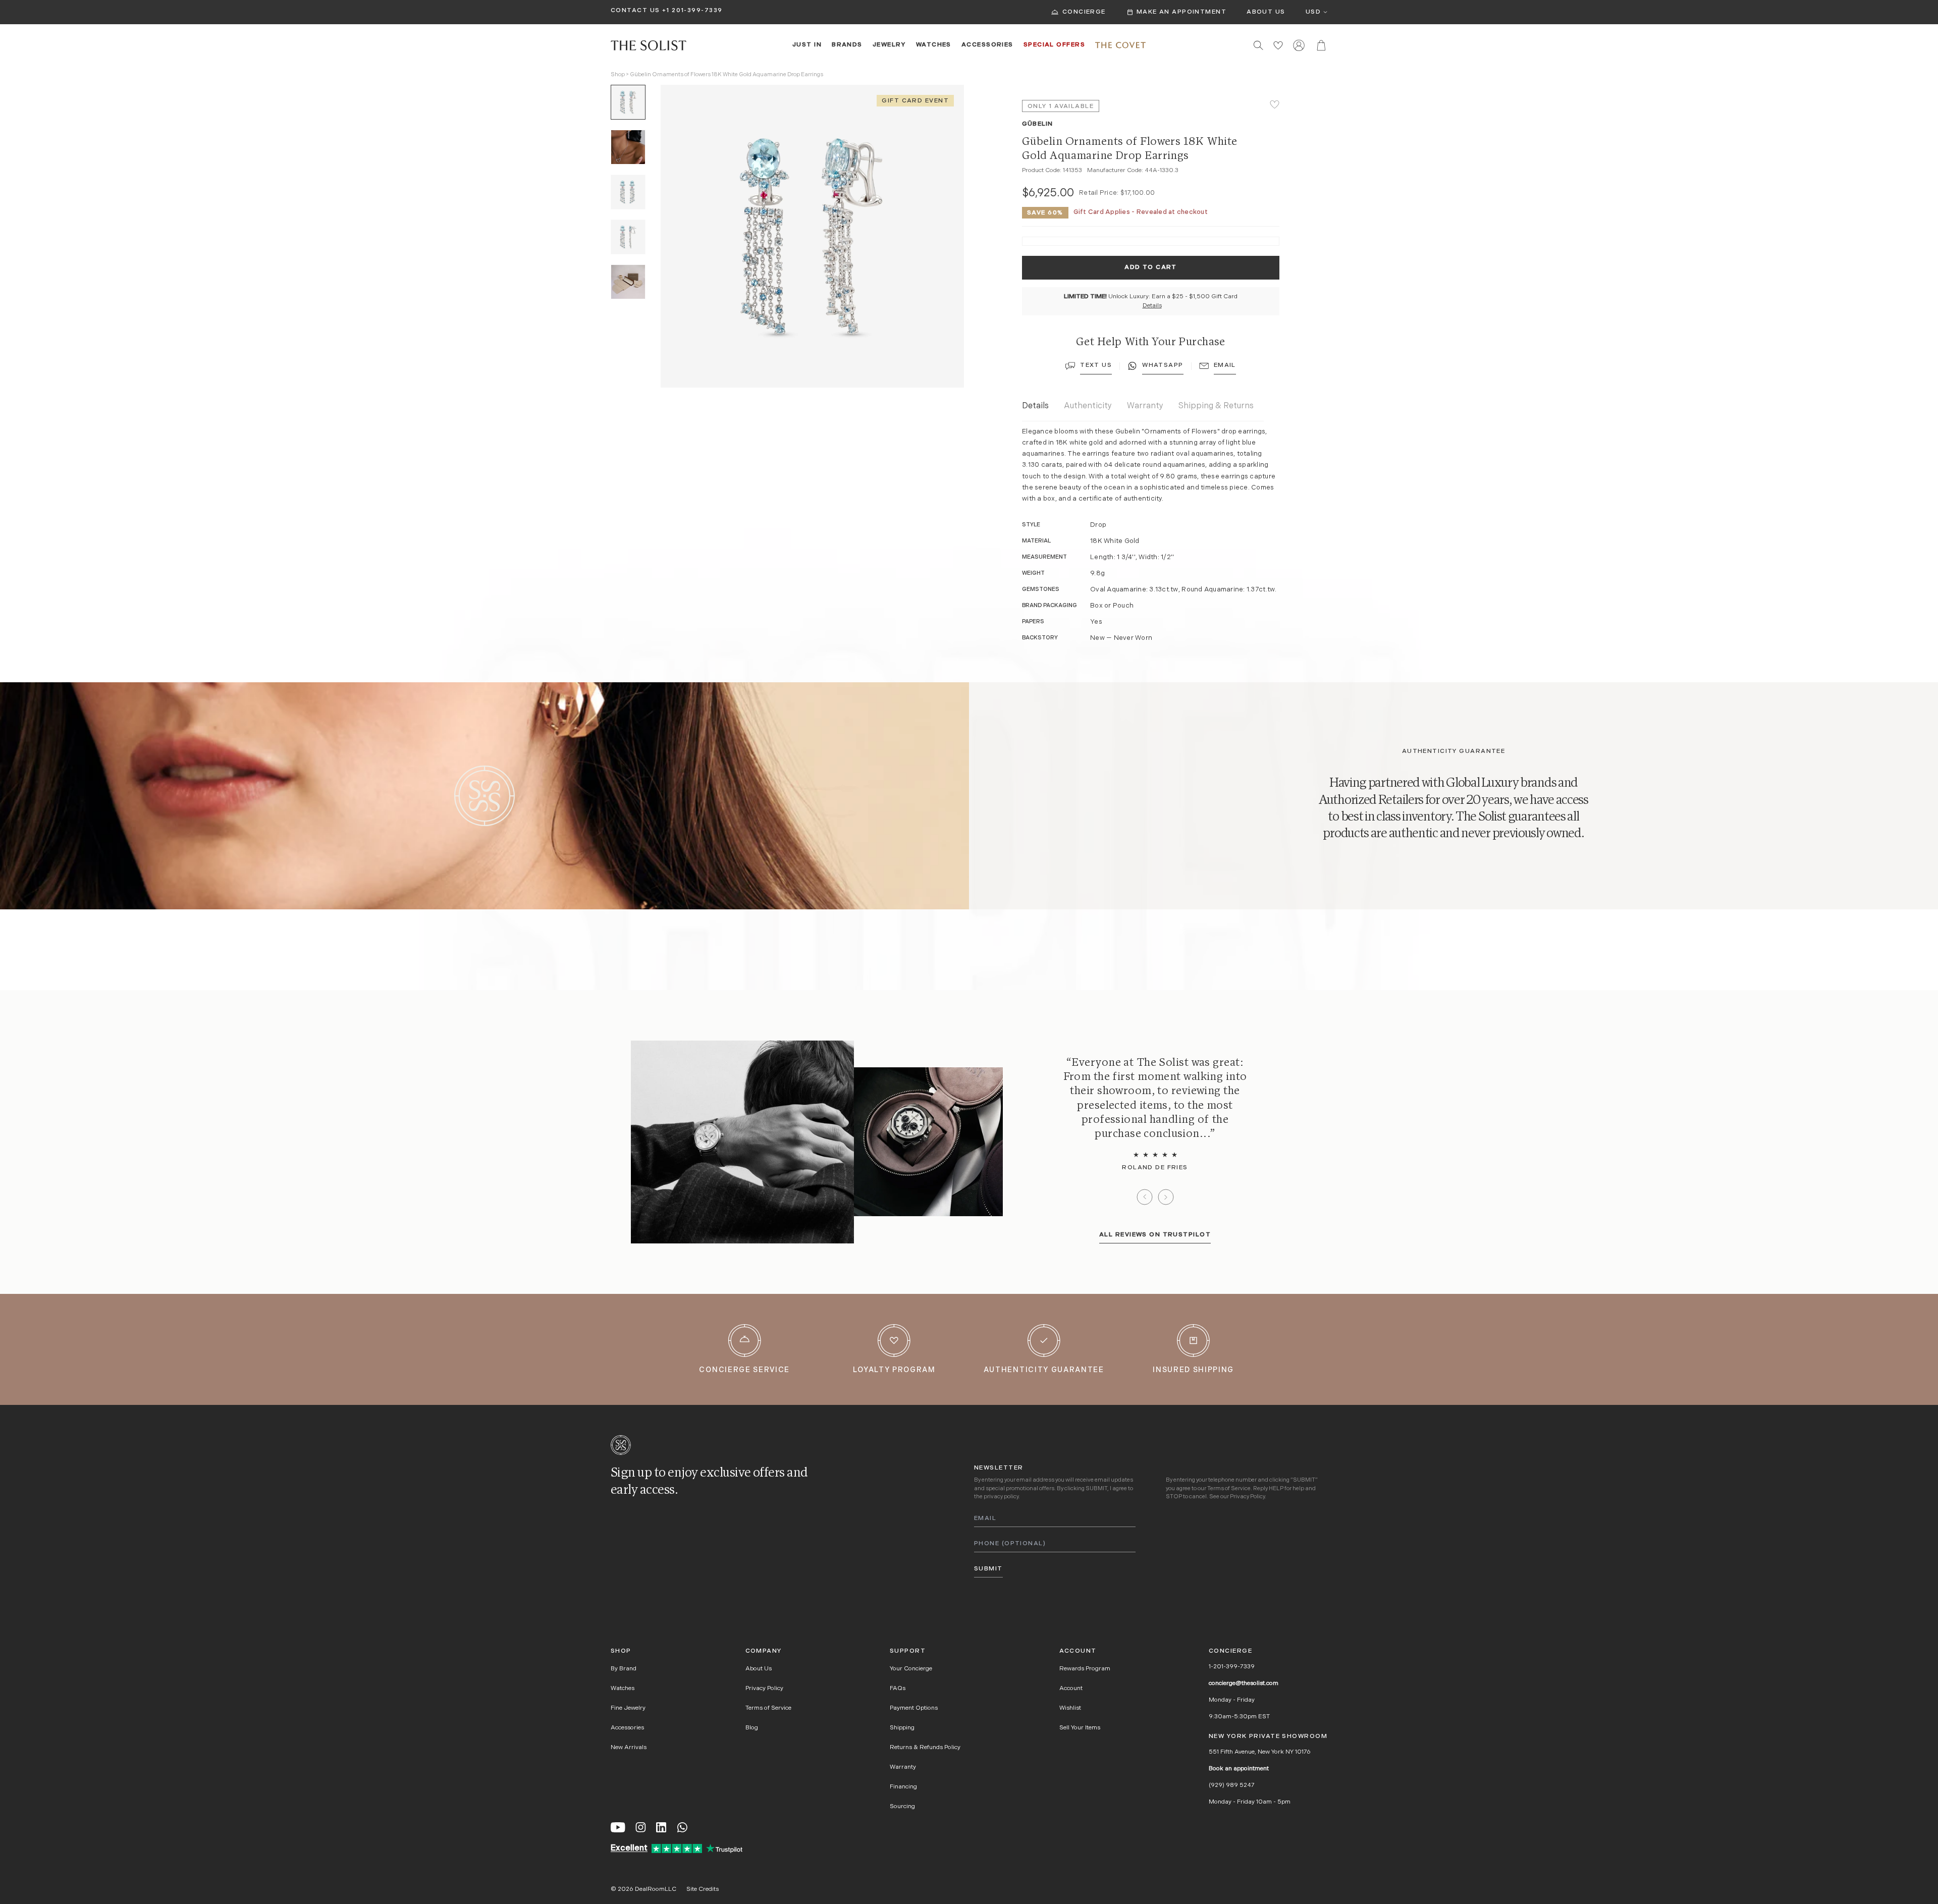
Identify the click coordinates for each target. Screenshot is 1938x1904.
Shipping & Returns (1216, 406)
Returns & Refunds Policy (925, 1748)
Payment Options (914, 1708)
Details (1152, 306)
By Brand (624, 1669)
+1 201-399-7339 (692, 11)
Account (1071, 1689)
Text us (1096, 365)
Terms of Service (1229, 1489)
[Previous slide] (1145, 1197)
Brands (847, 45)
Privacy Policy (1247, 1497)
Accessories (987, 45)
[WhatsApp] (682, 1827)
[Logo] (649, 45)
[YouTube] (618, 1827)
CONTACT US (635, 11)
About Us (1266, 12)
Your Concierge (911, 1669)
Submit (988, 1569)
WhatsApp (1163, 365)
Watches (934, 45)
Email (1225, 365)
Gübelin (1037, 124)
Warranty (1145, 406)
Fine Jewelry (628, 1708)
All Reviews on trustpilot (1155, 1235)
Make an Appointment (1181, 12)
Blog (752, 1728)
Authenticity (1088, 406)
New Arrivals (629, 1748)
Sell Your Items (1080, 1728)
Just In (807, 45)
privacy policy (1001, 1497)
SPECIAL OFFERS (1054, 45)
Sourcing (902, 1807)
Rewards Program (1085, 1669)
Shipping (902, 1728)
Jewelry (889, 45)
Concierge (1084, 12)
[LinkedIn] (661, 1827)
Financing (903, 1787)
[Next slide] (1166, 1197)
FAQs (898, 1689)
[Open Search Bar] (1258, 45)
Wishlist (1070, 1708)
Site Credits (703, 1889)
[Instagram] (641, 1827)
